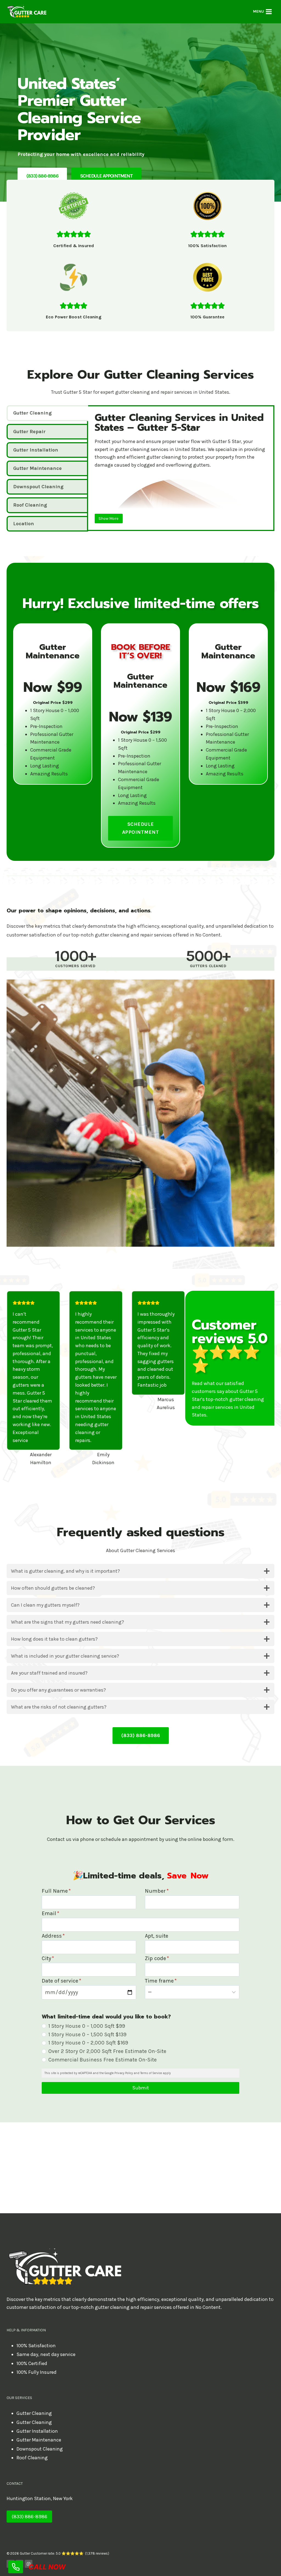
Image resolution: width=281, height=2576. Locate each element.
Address (53, 1936)
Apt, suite (157, 1936)
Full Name (56, 1891)
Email (50, 1913)
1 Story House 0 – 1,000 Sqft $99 (87, 2026)
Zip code (157, 1958)
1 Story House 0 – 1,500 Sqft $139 (87, 2034)
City (48, 1958)
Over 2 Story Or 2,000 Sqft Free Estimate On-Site (107, 2051)
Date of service (61, 1981)
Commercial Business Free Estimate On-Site (102, 2060)
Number (157, 1891)
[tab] (47, 413)
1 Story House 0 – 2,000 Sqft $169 (88, 2043)
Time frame (161, 1981)
